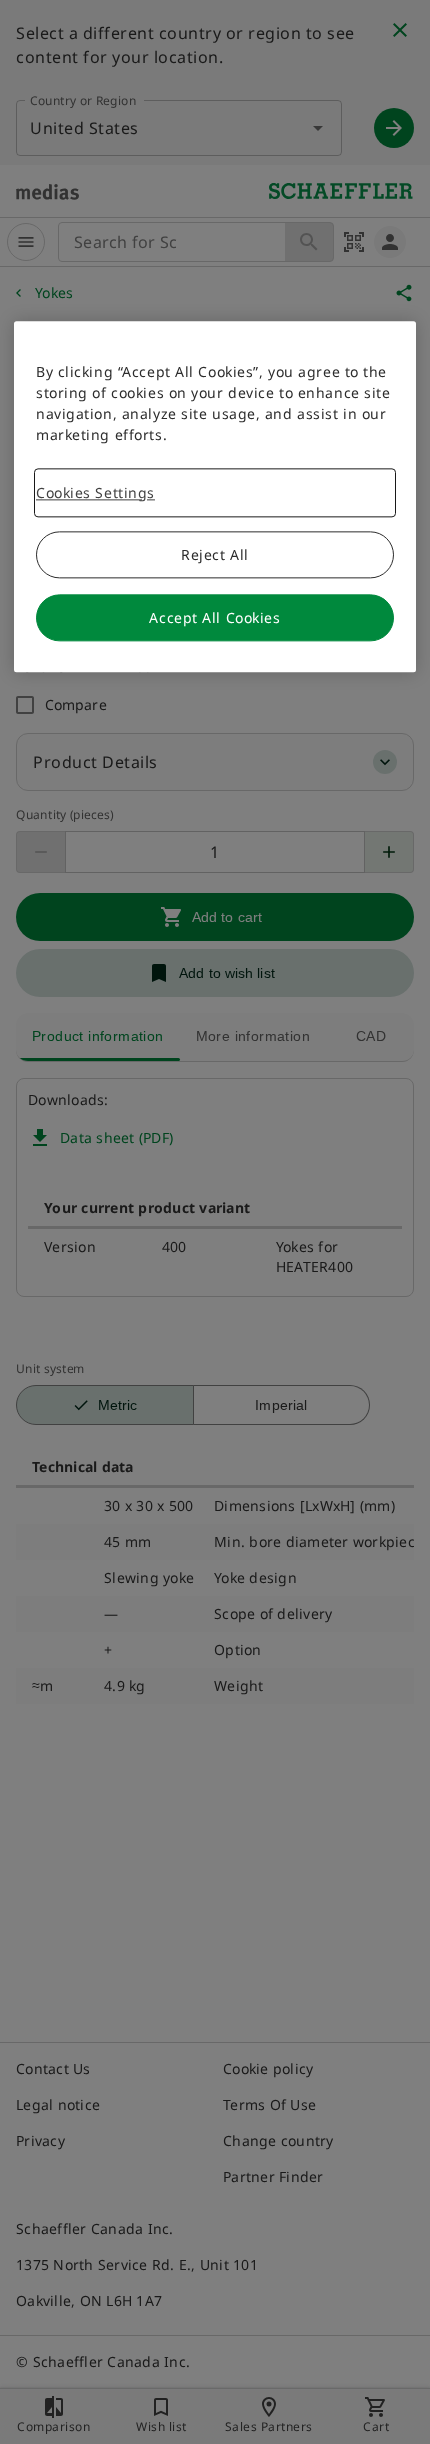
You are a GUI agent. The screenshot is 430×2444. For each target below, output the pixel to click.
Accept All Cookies (214, 617)
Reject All (215, 554)
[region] (215, 496)
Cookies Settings (95, 492)
